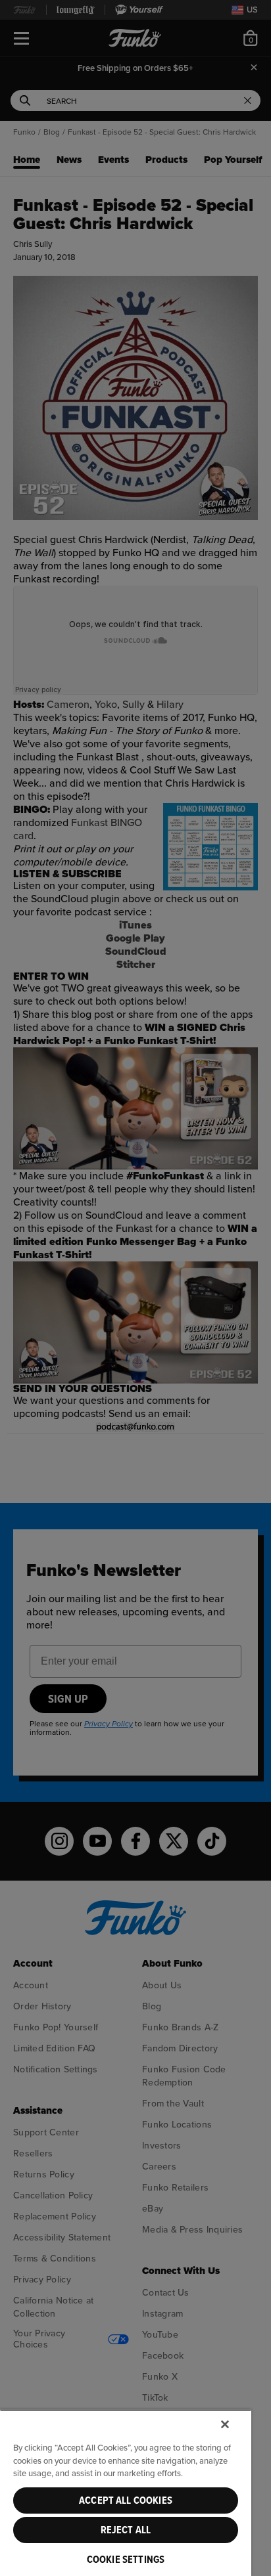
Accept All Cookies (126, 2500)
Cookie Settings (126, 2560)
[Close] (225, 2424)
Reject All (126, 2530)
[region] (126, 2493)
